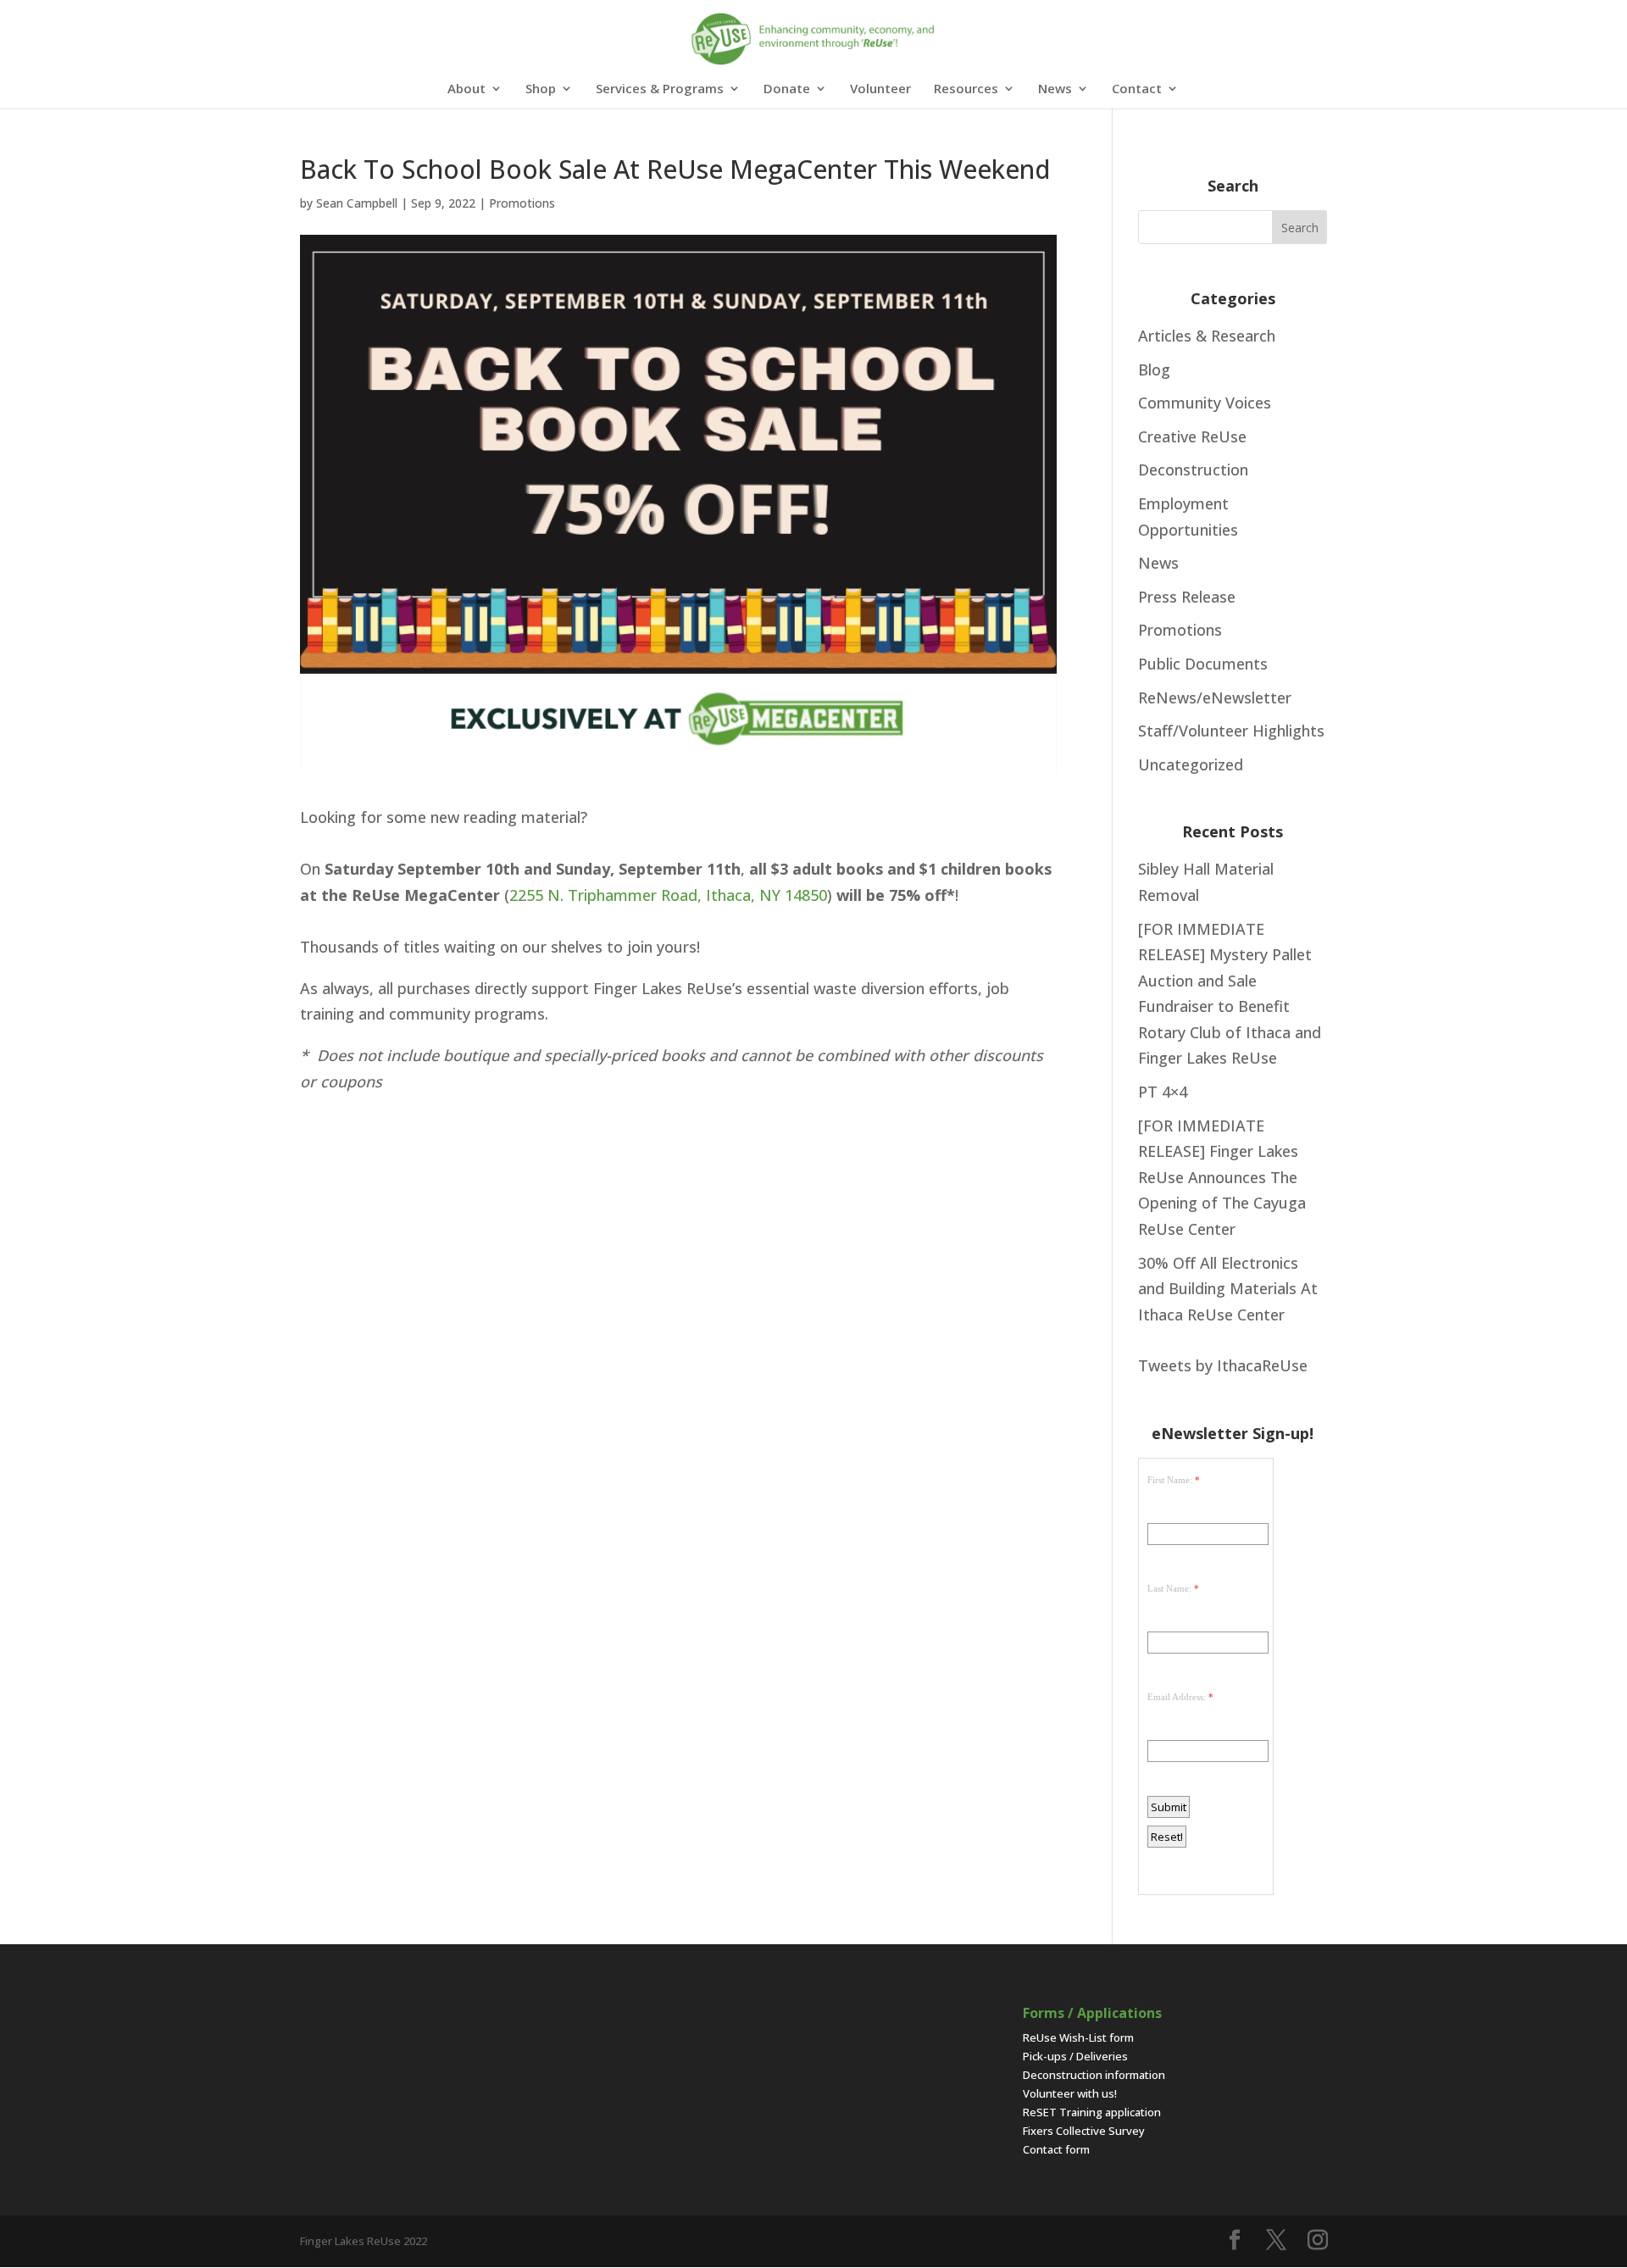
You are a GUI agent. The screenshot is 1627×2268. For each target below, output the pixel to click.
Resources (966, 89)
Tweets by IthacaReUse (1223, 1365)
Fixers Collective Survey (1084, 2131)
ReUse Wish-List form (1078, 2037)
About (466, 89)
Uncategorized (1191, 764)
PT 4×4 (1163, 1092)
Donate (787, 89)
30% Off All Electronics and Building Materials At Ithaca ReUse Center (1228, 1289)
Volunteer (880, 89)
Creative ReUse (1192, 436)
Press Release (1187, 597)
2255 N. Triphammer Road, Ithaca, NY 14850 (668, 895)
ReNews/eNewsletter (1215, 698)
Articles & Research (1207, 336)
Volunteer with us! (1070, 2093)
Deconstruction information (1094, 2075)
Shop (541, 89)
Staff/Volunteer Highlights (1231, 731)
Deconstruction (1193, 470)
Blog (1154, 370)
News (1055, 89)
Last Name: (1169, 1588)
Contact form (1056, 2149)
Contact (1137, 89)
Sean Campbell (357, 203)
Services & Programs (660, 89)
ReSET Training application (1092, 2112)
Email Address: (1177, 1697)
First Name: (1170, 1480)
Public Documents (1203, 664)
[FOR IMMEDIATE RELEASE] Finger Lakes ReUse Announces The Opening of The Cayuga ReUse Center (1222, 1177)
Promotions (522, 203)
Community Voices (1205, 403)
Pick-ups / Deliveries (1075, 2056)
